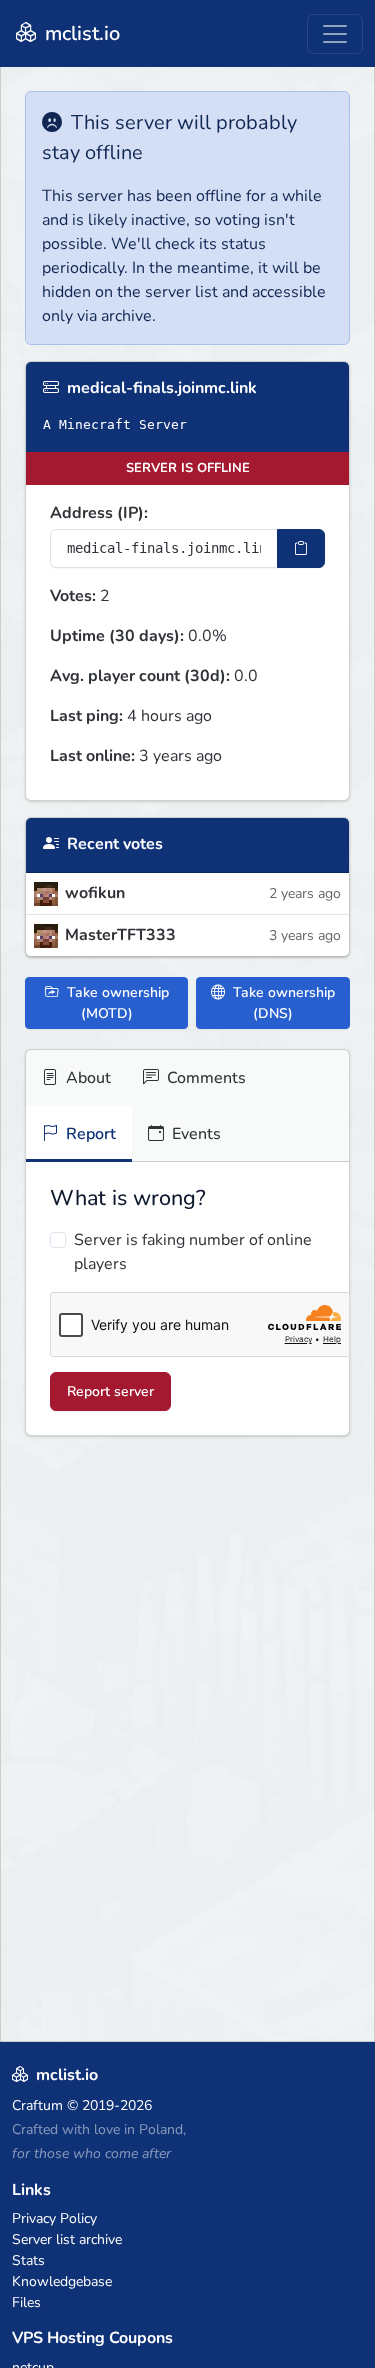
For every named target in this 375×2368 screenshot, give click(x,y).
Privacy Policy (54, 2218)
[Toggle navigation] (335, 34)
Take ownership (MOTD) (116, 1003)
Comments (204, 1078)
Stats (28, 2260)
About (86, 1078)
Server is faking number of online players (193, 1252)
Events (194, 1134)
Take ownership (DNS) (282, 1003)
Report (89, 1134)
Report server (110, 1391)
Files (26, 2302)
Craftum (37, 2105)
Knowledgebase (62, 2281)
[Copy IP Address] (301, 548)
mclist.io (80, 33)
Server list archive (67, 2239)
